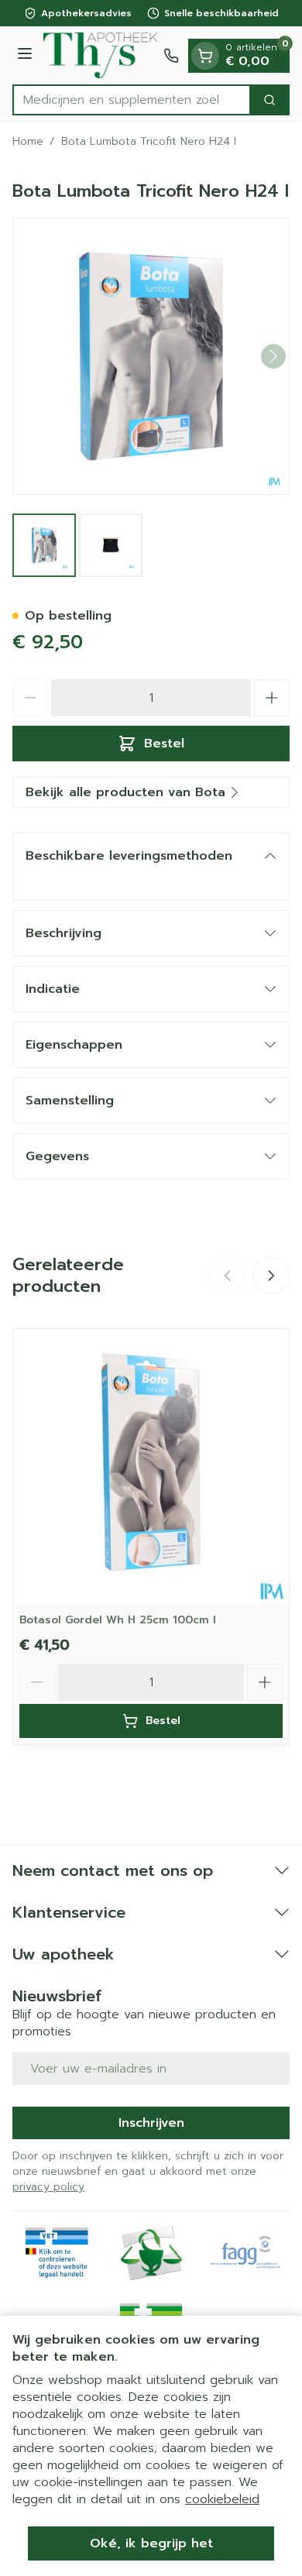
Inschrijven (151, 2123)
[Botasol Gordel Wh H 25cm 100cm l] (151, 1467)
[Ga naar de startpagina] (100, 55)
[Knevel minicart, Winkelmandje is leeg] (205, 56)
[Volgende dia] (271, 1276)
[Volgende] (273, 356)
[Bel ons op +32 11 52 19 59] (171, 56)
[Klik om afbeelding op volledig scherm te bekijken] (151, 356)
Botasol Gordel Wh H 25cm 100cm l (118, 1620)
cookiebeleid (222, 2499)
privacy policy (48, 2187)
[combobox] (132, 100)
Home (28, 142)
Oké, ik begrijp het (151, 2543)
